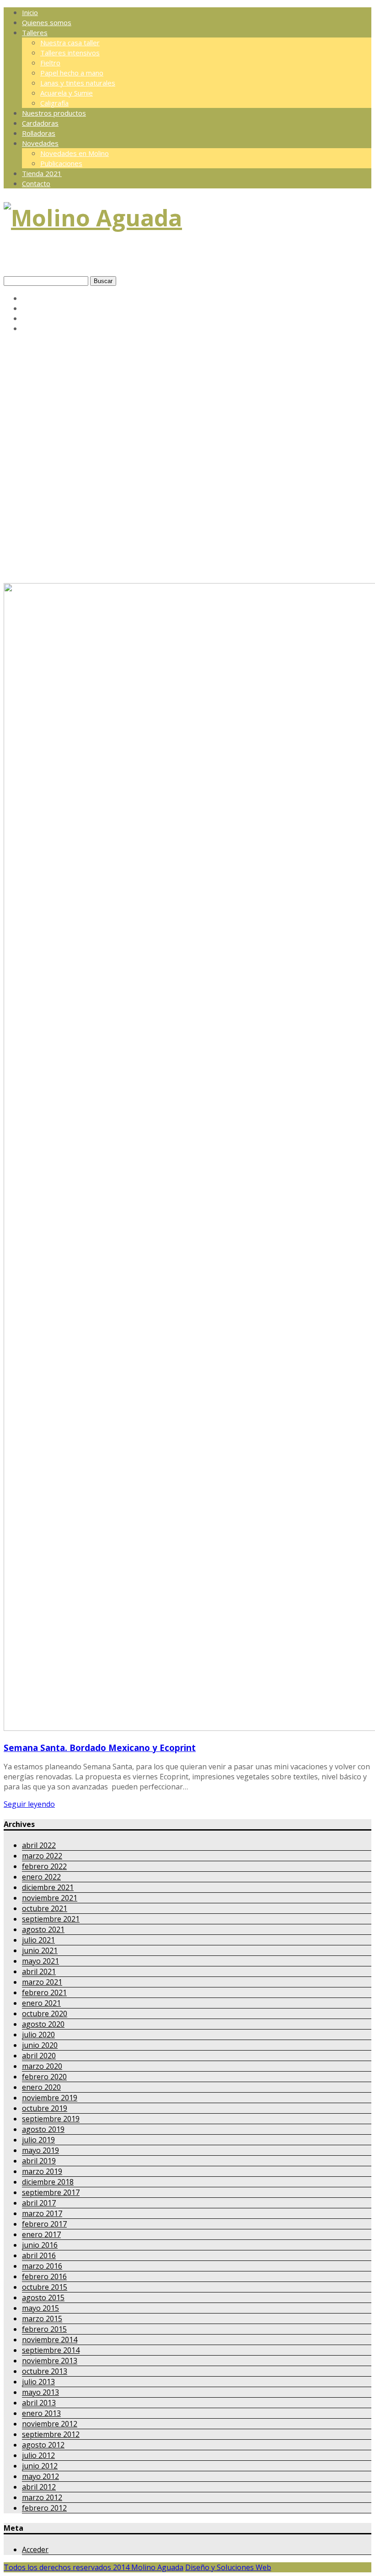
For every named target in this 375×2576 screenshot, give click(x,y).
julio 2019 (38, 2140)
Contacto (36, 183)
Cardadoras (40, 123)
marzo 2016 (42, 2266)
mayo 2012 (40, 2476)
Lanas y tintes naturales (78, 83)
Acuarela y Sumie (67, 93)
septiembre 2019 (51, 2119)
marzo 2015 (42, 2319)
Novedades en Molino (75, 153)
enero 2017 (41, 2234)
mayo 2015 (40, 2308)
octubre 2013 (45, 2371)
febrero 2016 (44, 2276)
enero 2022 (41, 1877)
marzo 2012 (42, 2497)
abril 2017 (39, 2203)
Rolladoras (39, 133)
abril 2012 (39, 2487)
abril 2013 (39, 2403)
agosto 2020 (43, 2024)
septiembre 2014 (51, 2350)
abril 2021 (39, 1971)
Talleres (35, 32)
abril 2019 (39, 2161)
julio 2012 (38, 2455)
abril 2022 (39, 1845)
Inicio (30, 12)
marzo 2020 (42, 2066)
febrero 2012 (44, 2508)
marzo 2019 (42, 2171)
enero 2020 (41, 2087)
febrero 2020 (44, 2077)
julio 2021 (38, 1940)
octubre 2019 (45, 2108)
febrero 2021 (44, 1992)
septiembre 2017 (51, 2192)
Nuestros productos (54, 113)
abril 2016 (39, 2255)
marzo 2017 (42, 2213)
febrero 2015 (44, 2329)
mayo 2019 (40, 2150)
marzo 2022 (42, 1856)
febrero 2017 (44, 2224)
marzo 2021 (42, 1982)
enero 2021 (41, 2003)
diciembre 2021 (48, 1887)
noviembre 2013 (50, 2361)
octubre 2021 (45, 1908)
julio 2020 (38, 2035)
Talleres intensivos (70, 53)
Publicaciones (61, 163)
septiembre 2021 (51, 1919)
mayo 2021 (40, 1961)
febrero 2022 (44, 1866)
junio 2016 (40, 2245)
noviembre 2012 (50, 2424)
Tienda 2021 (42, 173)
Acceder (35, 2549)
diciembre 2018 (48, 2182)
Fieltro (50, 63)
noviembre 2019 (50, 2098)
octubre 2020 (45, 2014)
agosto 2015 (43, 2298)
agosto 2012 (43, 2445)
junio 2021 (40, 1950)
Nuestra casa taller (70, 43)
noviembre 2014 (50, 2340)
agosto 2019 (43, 2129)
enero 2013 (41, 2413)
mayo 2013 (40, 2392)
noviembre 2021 (50, 1898)
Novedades (40, 143)
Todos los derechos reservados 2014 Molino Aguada (94, 2567)
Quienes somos (47, 22)
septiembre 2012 (51, 2434)
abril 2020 (39, 2056)
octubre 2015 (45, 2287)
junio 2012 (40, 2466)
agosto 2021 (43, 1929)
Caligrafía (54, 103)
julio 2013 (38, 2382)
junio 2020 (40, 2045)
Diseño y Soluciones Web (228, 2567)
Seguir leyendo (29, 1804)
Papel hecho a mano (72, 73)
